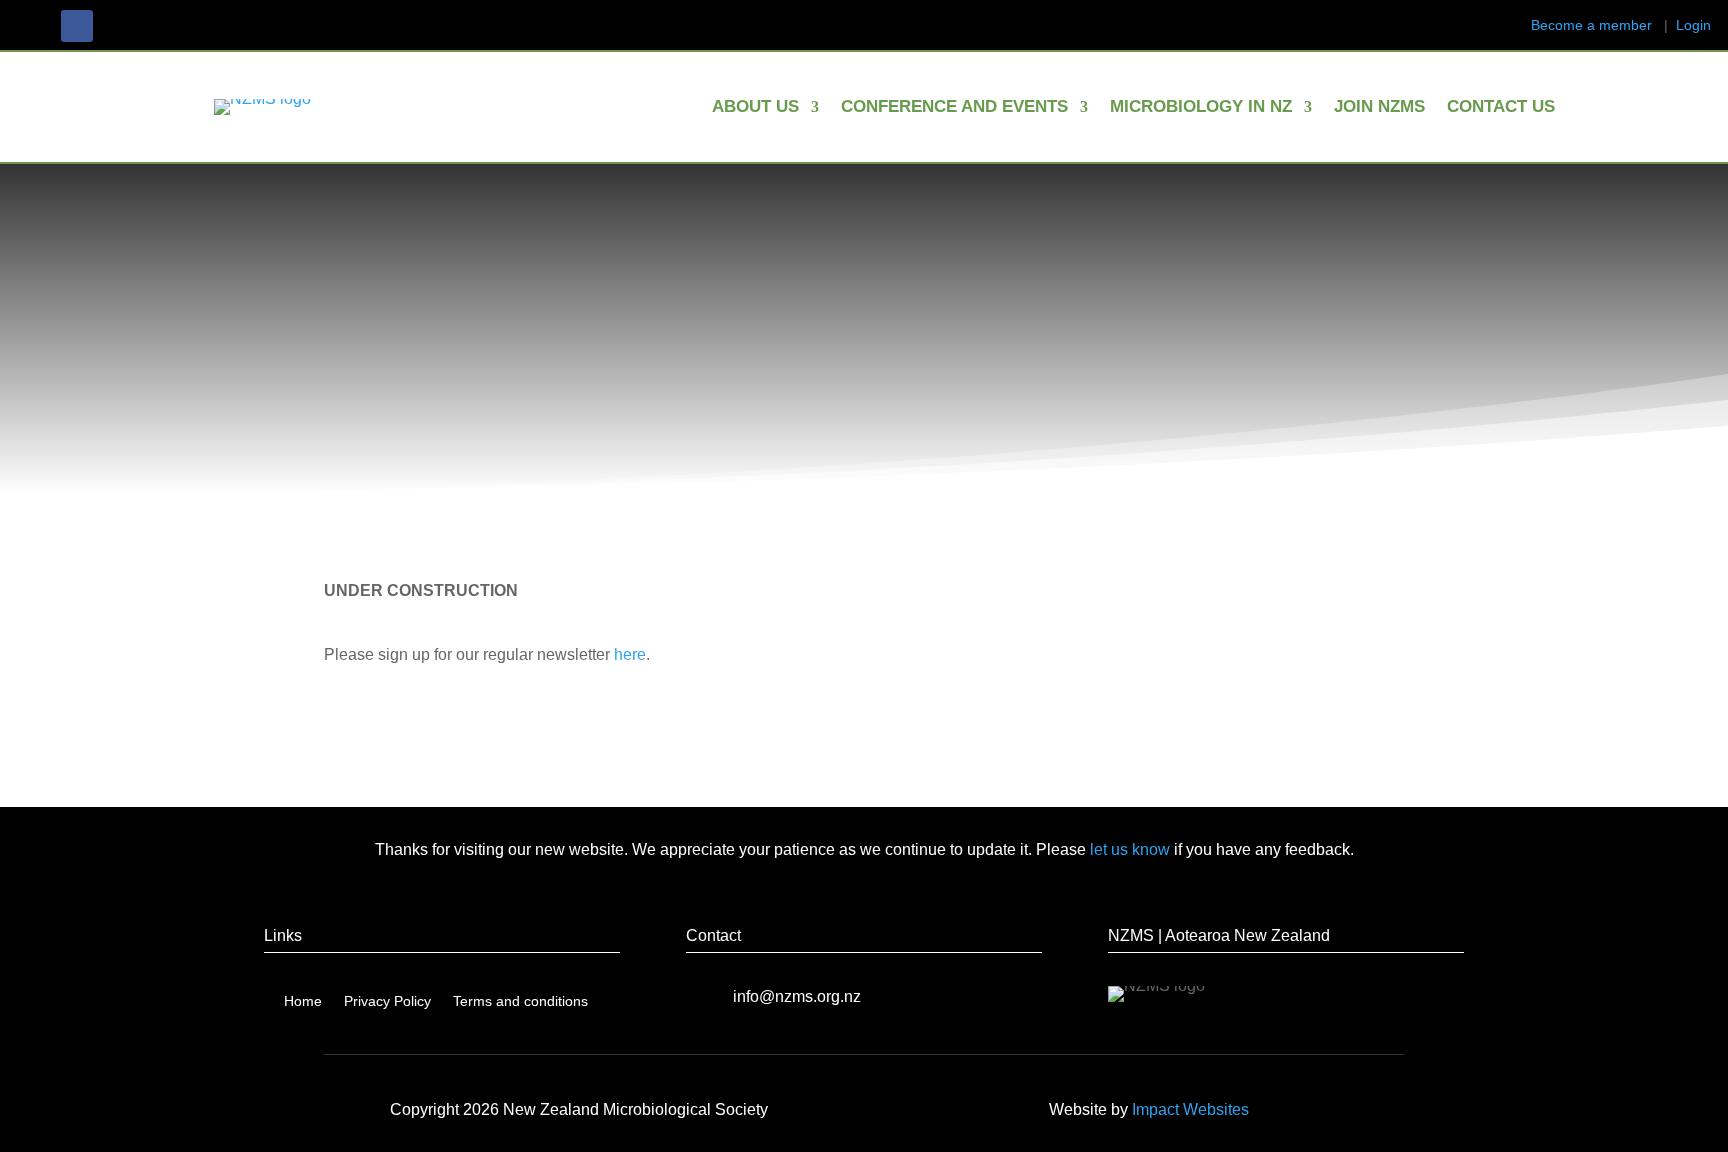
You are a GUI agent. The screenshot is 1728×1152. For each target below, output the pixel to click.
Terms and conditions (520, 1001)
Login (1693, 25)
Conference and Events (954, 108)
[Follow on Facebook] (77, 26)
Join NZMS (1379, 108)
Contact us (1501, 108)
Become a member (1591, 25)
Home (303, 1001)
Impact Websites (1190, 1109)
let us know (1130, 849)
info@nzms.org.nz (797, 996)
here (630, 654)
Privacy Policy (387, 1001)
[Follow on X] (117, 26)
